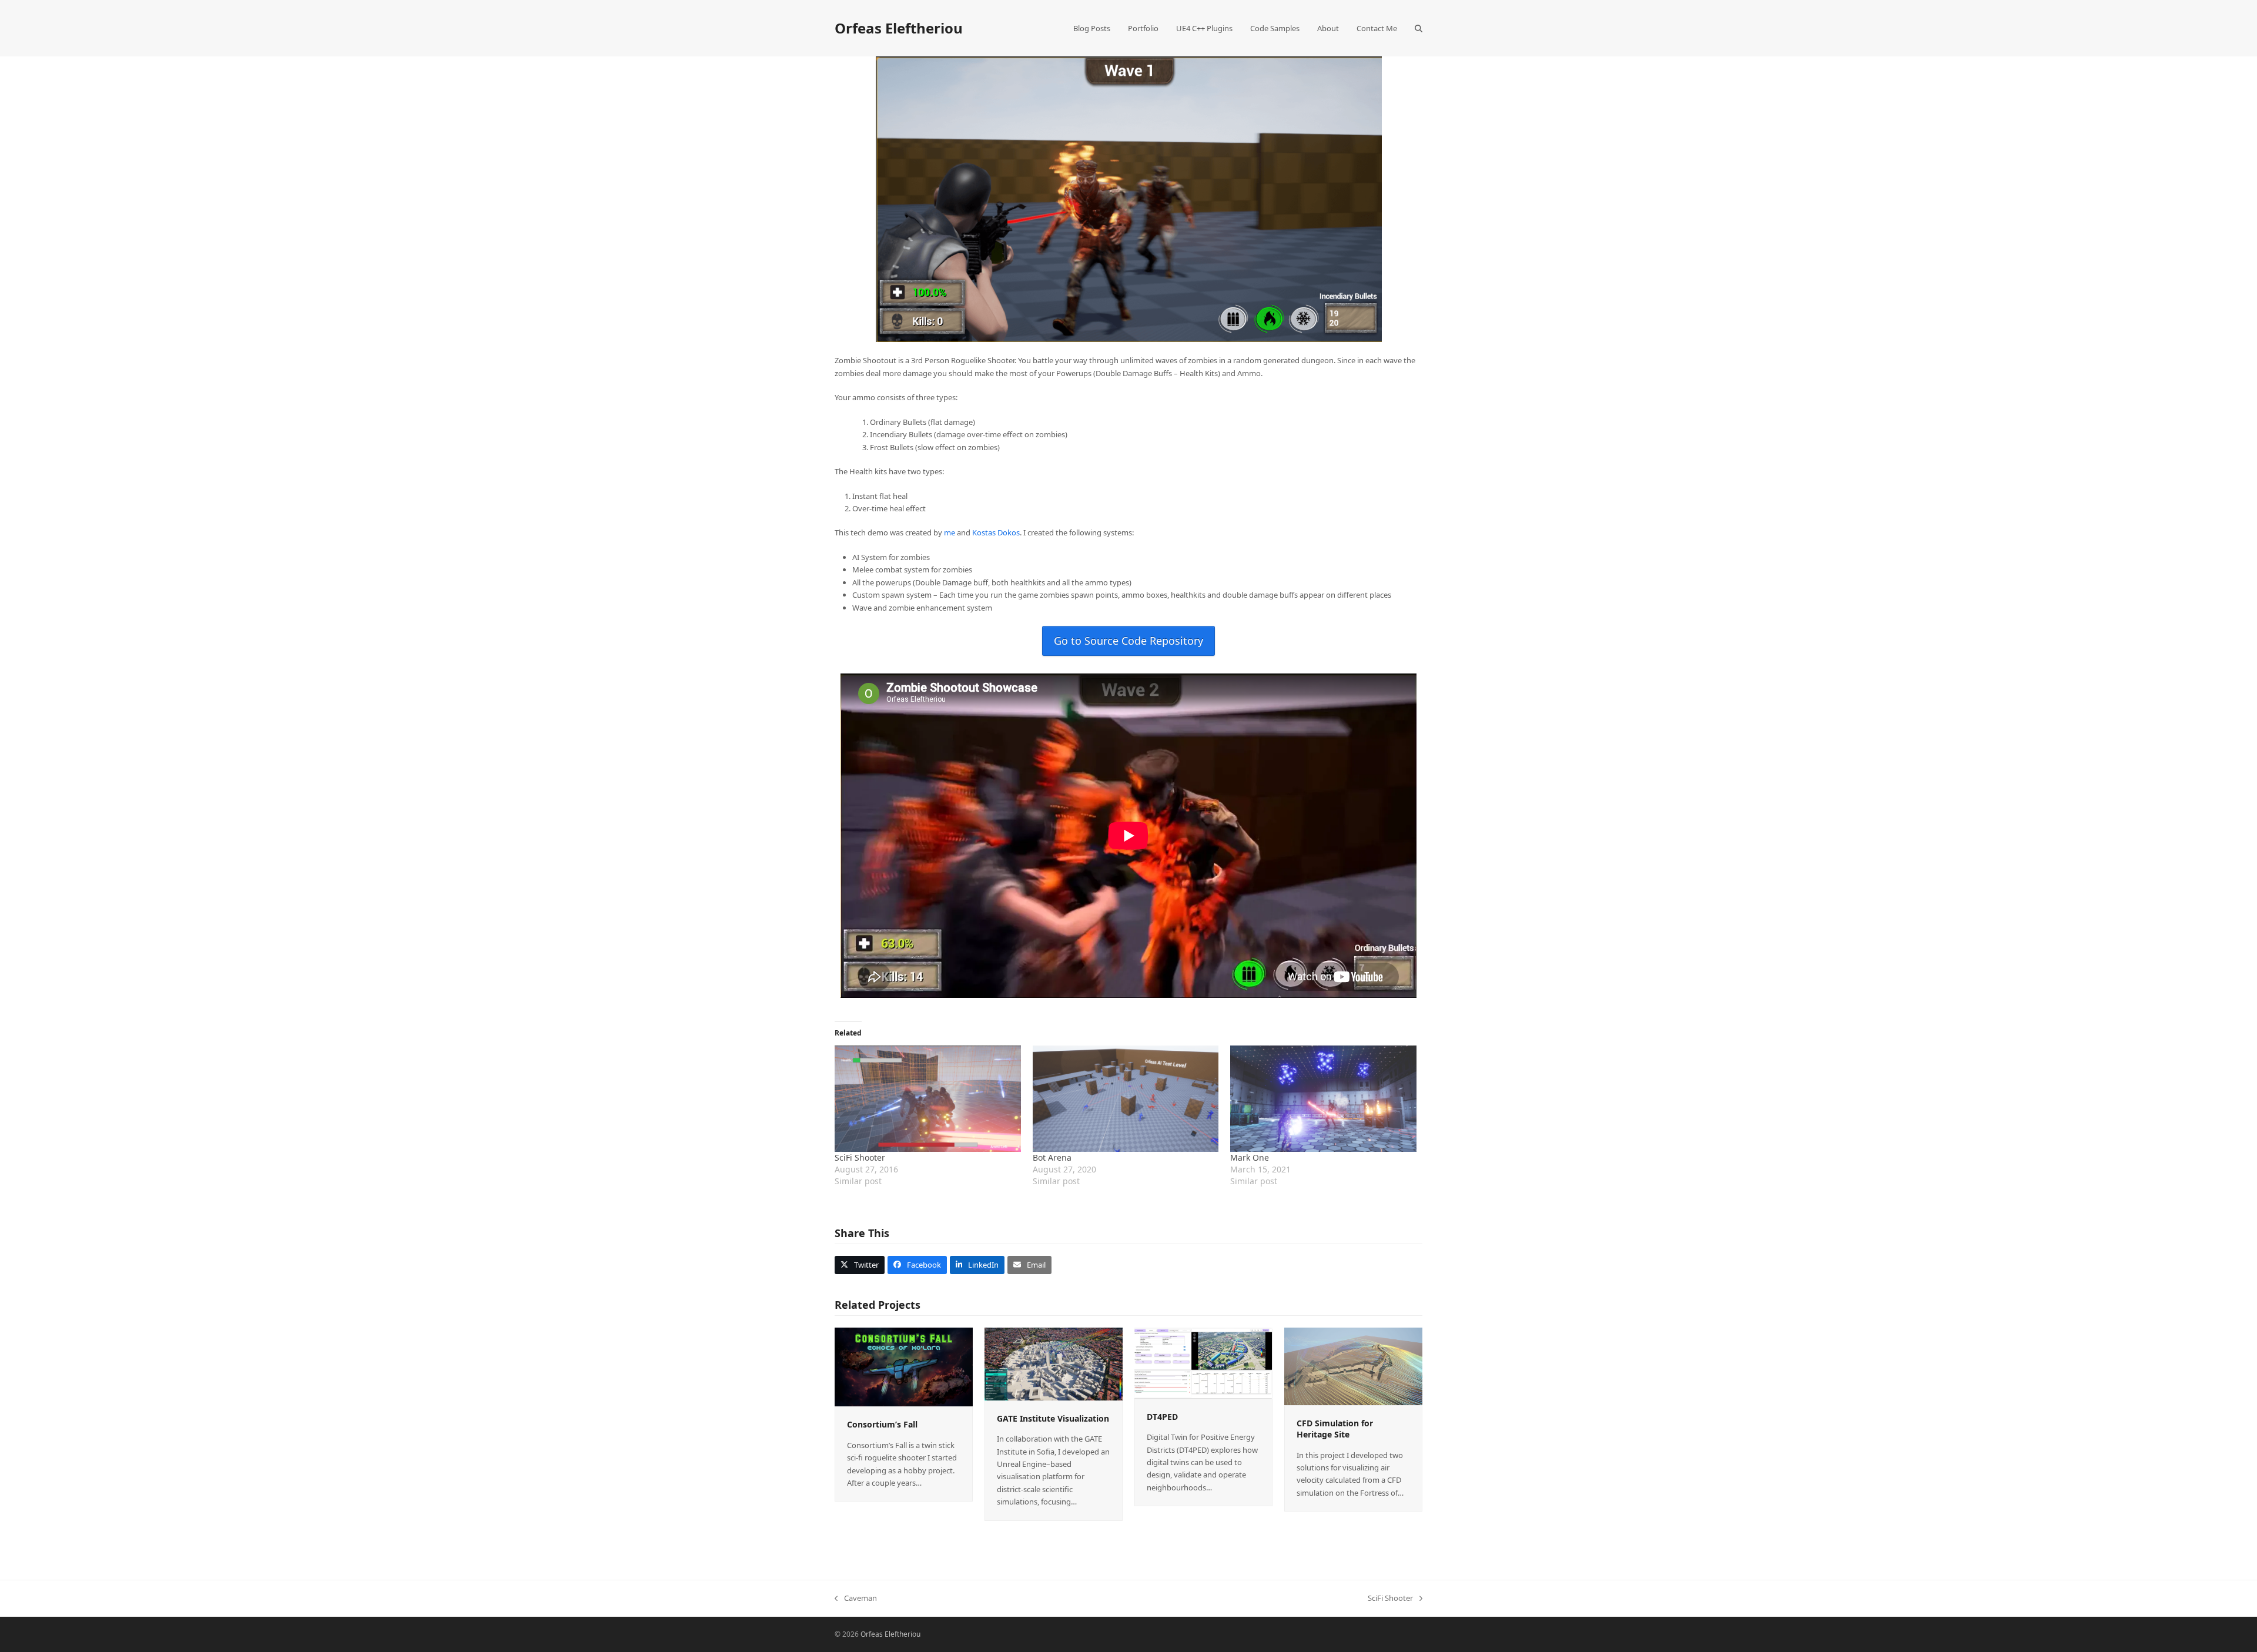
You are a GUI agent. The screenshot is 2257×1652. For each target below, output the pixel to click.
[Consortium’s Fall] (904, 1366)
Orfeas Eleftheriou (899, 28)
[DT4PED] (1203, 1362)
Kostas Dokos (996, 532)
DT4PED (1162, 1417)
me (950, 532)
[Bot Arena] (1126, 1099)
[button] (1419, 28)
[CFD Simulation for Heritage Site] (1353, 1365)
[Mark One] (1323, 1099)
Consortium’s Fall (882, 1424)
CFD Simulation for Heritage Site (1335, 1429)
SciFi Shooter (860, 1157)
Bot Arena (1052, 1157)
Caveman (856, 1599)
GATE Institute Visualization (1053, 1418)
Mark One (1250, 1157)
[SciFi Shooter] (928, 1099)
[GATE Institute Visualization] (1054, 1363)
